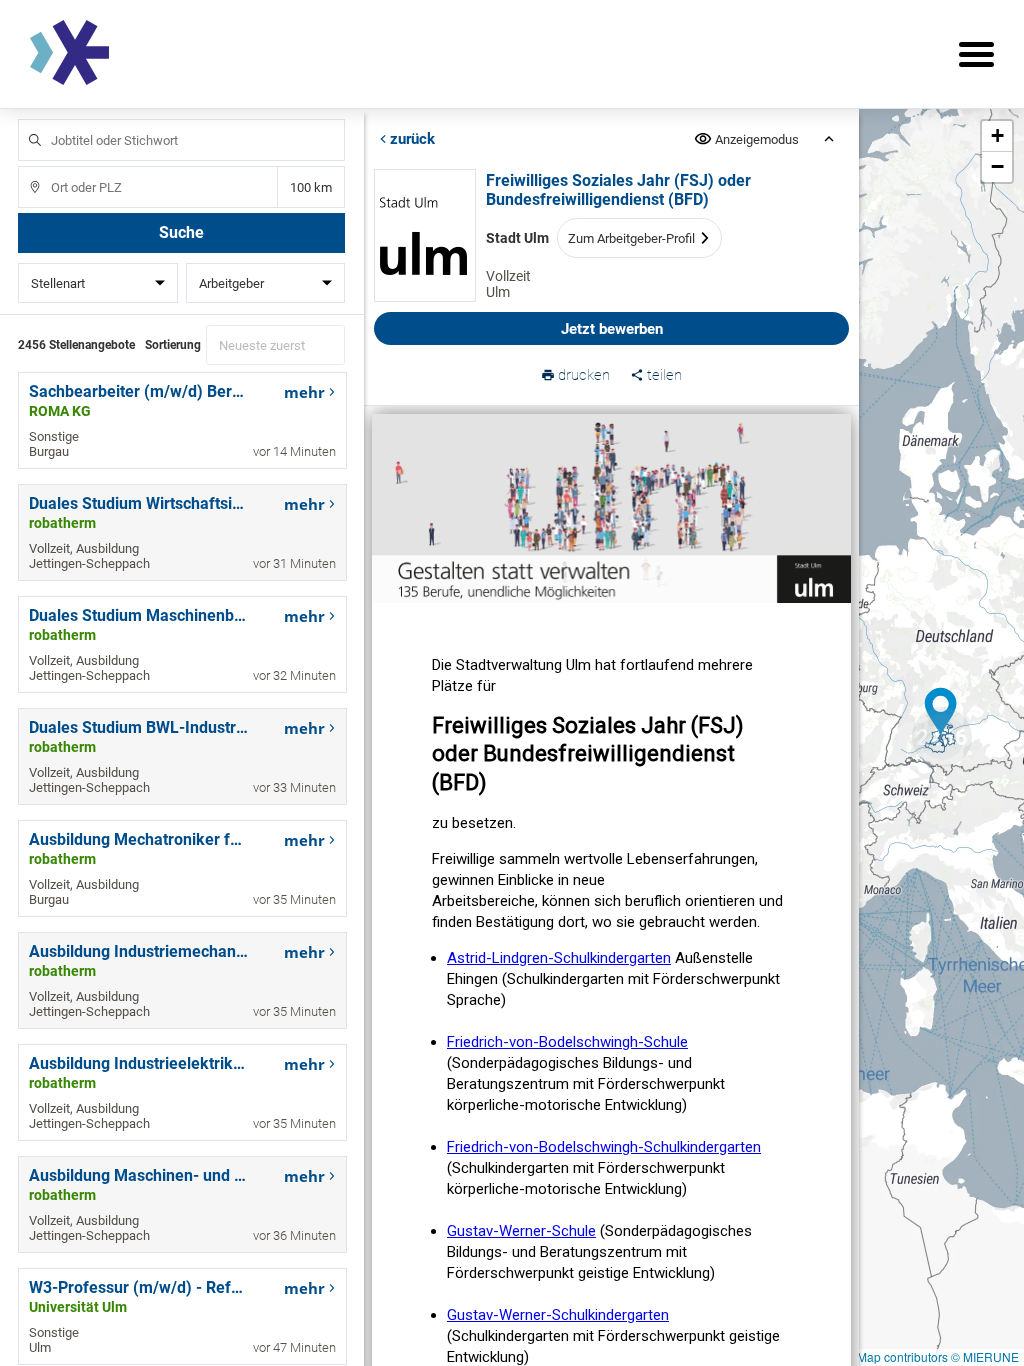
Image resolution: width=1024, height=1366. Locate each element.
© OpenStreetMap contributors (865, 1356)
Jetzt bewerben (611, 329)
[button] (942, 737)
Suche (181, 232)
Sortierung (173, 345)
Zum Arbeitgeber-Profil (630, 238)
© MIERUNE (985, 1356)
